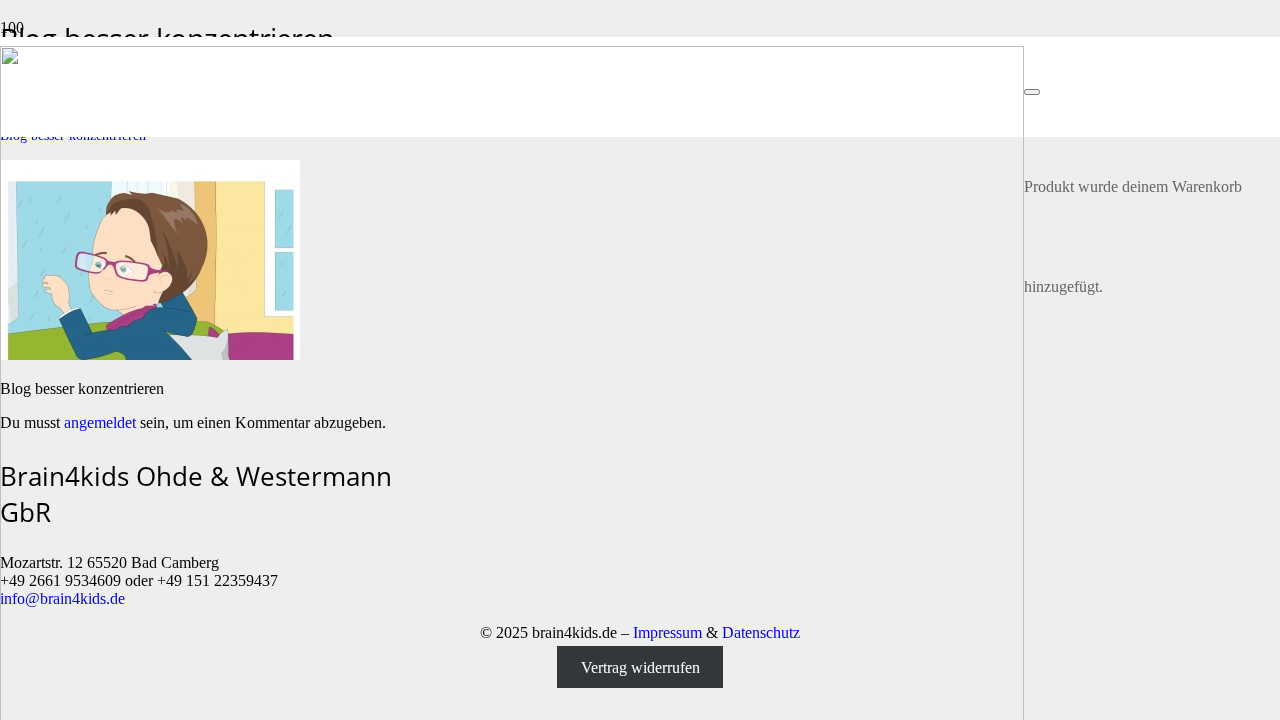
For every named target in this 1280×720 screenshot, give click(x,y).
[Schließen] (1032, 92)
